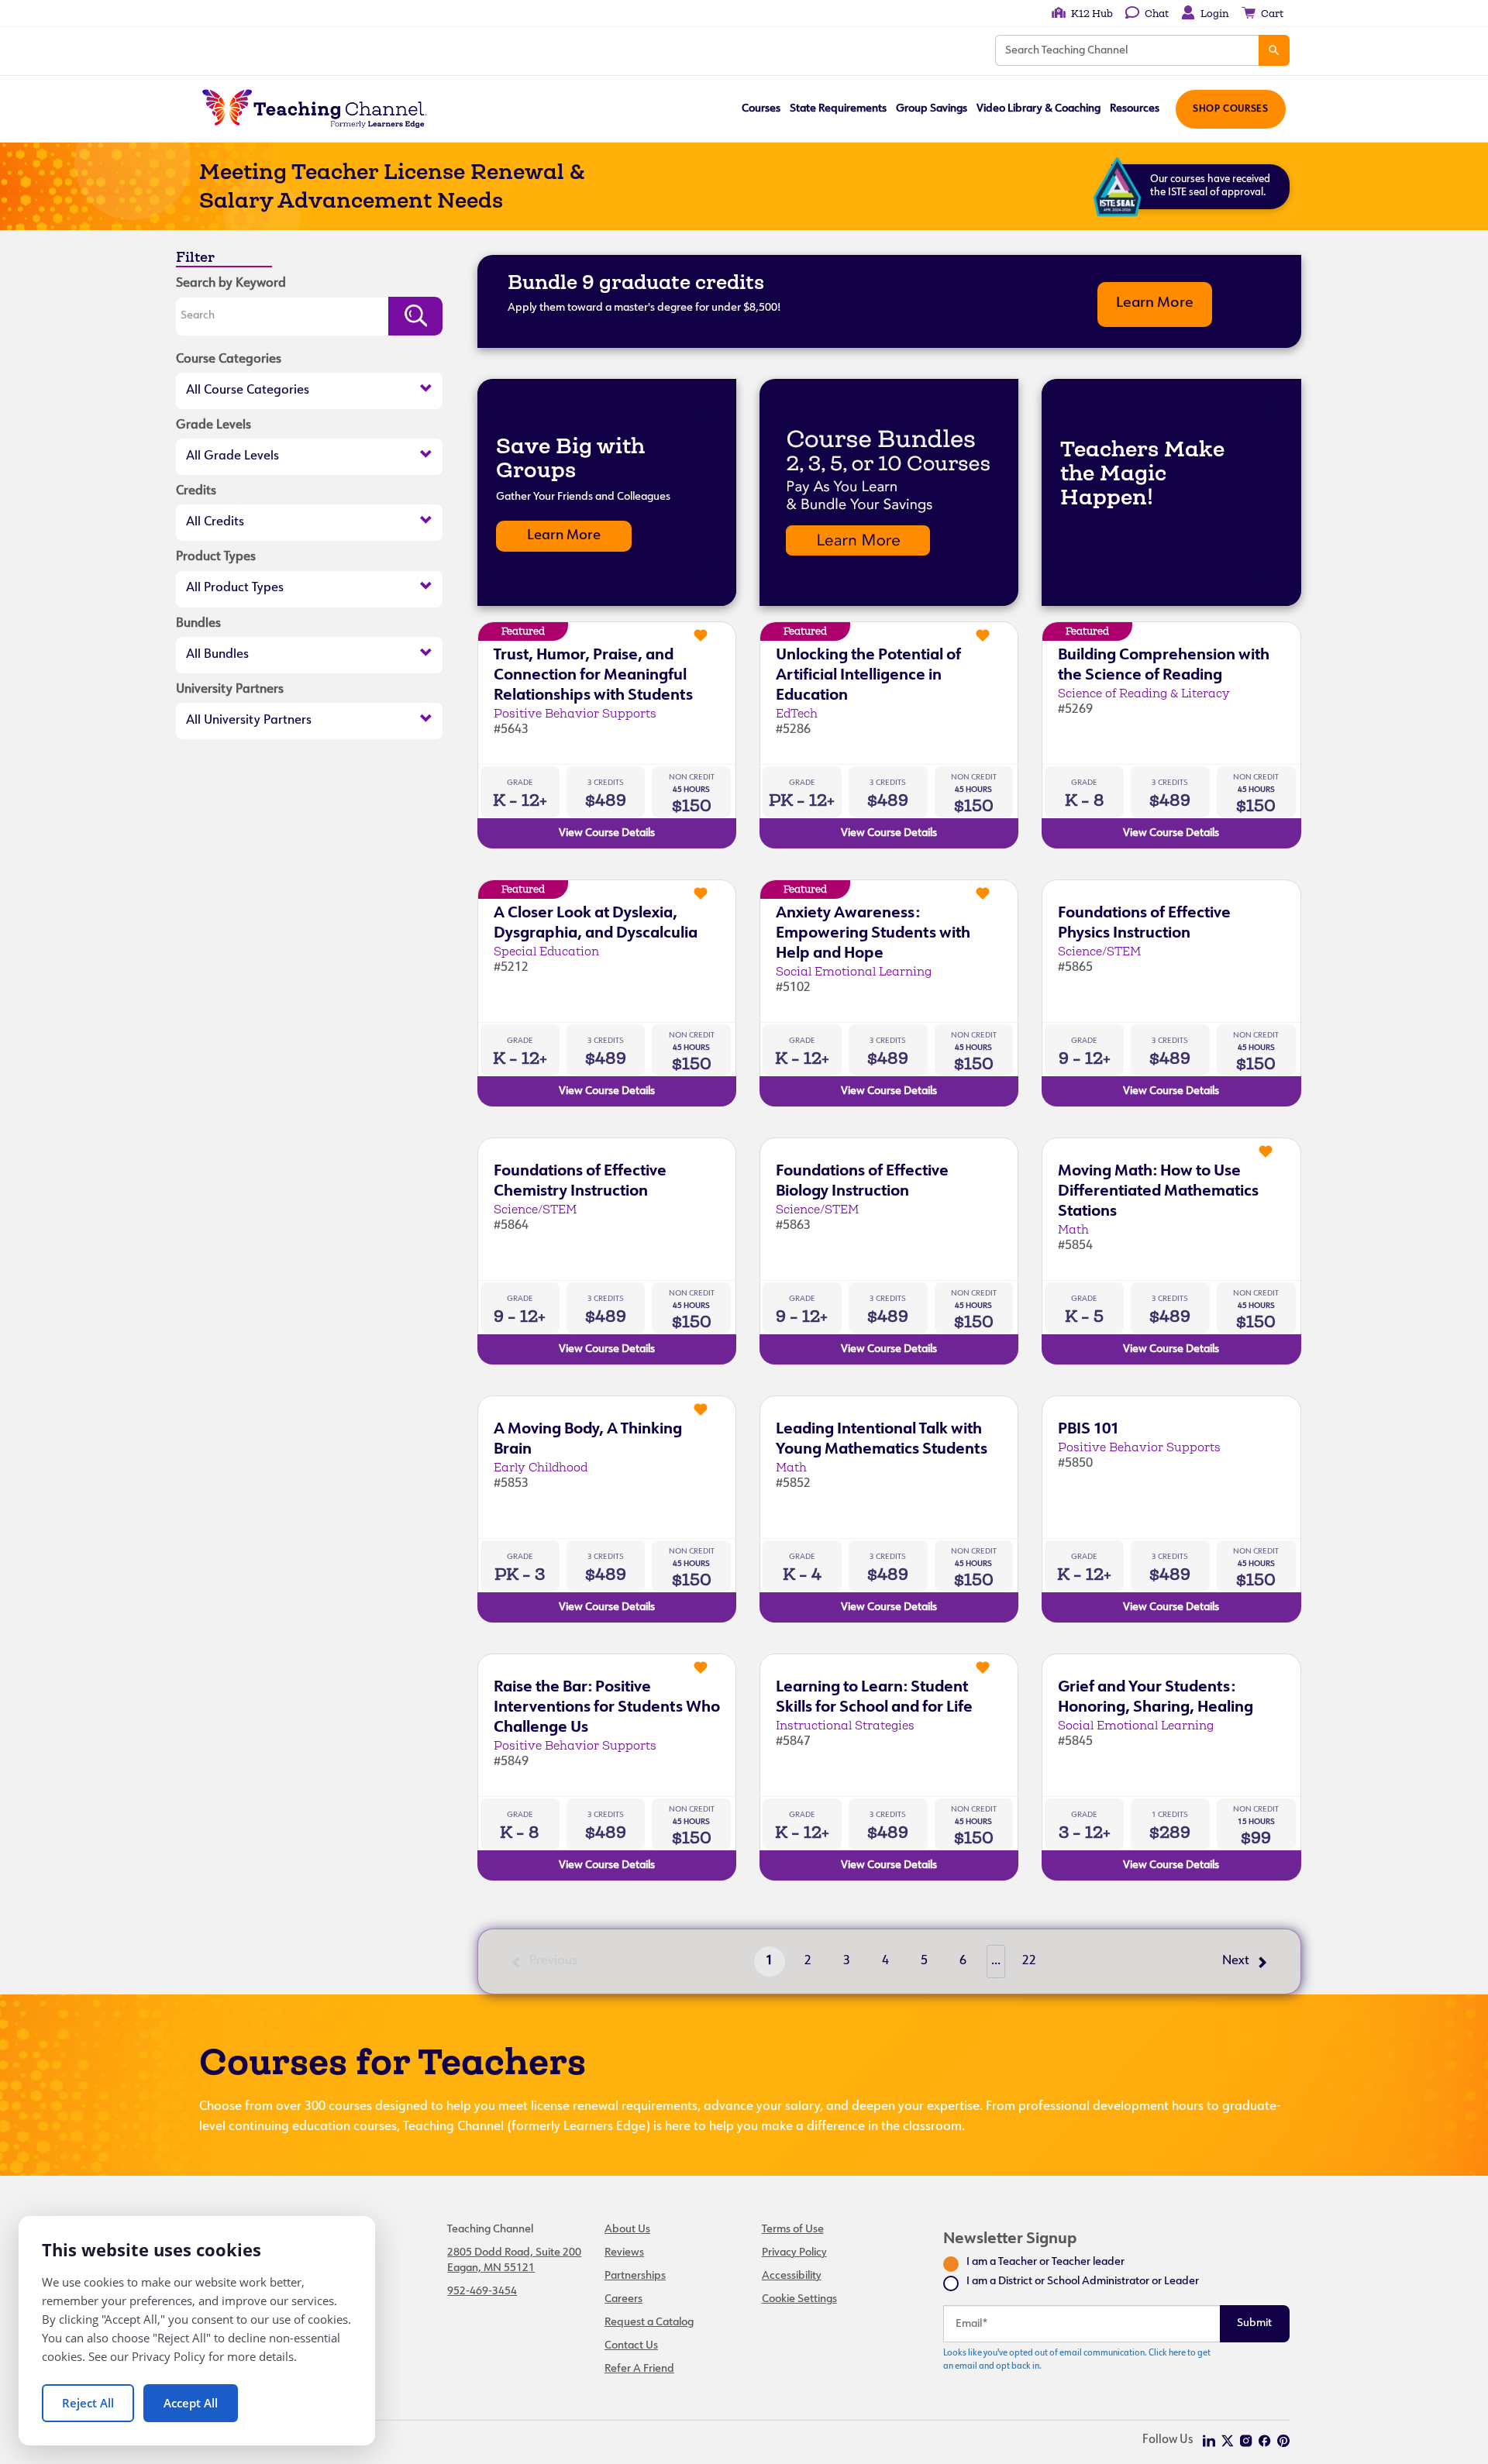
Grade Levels (214, 425)
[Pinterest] (1283, 2441)
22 (1029, 1961)
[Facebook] (1265, 2441)
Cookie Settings (799, 2299)
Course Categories (229, 360)
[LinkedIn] (1209, 2441)
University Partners (230, 690)
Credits (196, 491)
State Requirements (838, 109)
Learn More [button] (1155, 303)
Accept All (191, 2403)
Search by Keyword (231, 284)
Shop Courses (1230, 109)
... (996, 1961)
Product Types (216, 557)
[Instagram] (1246, 2441)
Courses (761, 109)
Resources (1135, 109)
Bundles (198, 624)
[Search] (1274, 50)
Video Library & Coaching (1038, 109)
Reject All (88, 2403)
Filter (195, 257)
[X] (1228, 2441)
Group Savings (932, 109)
